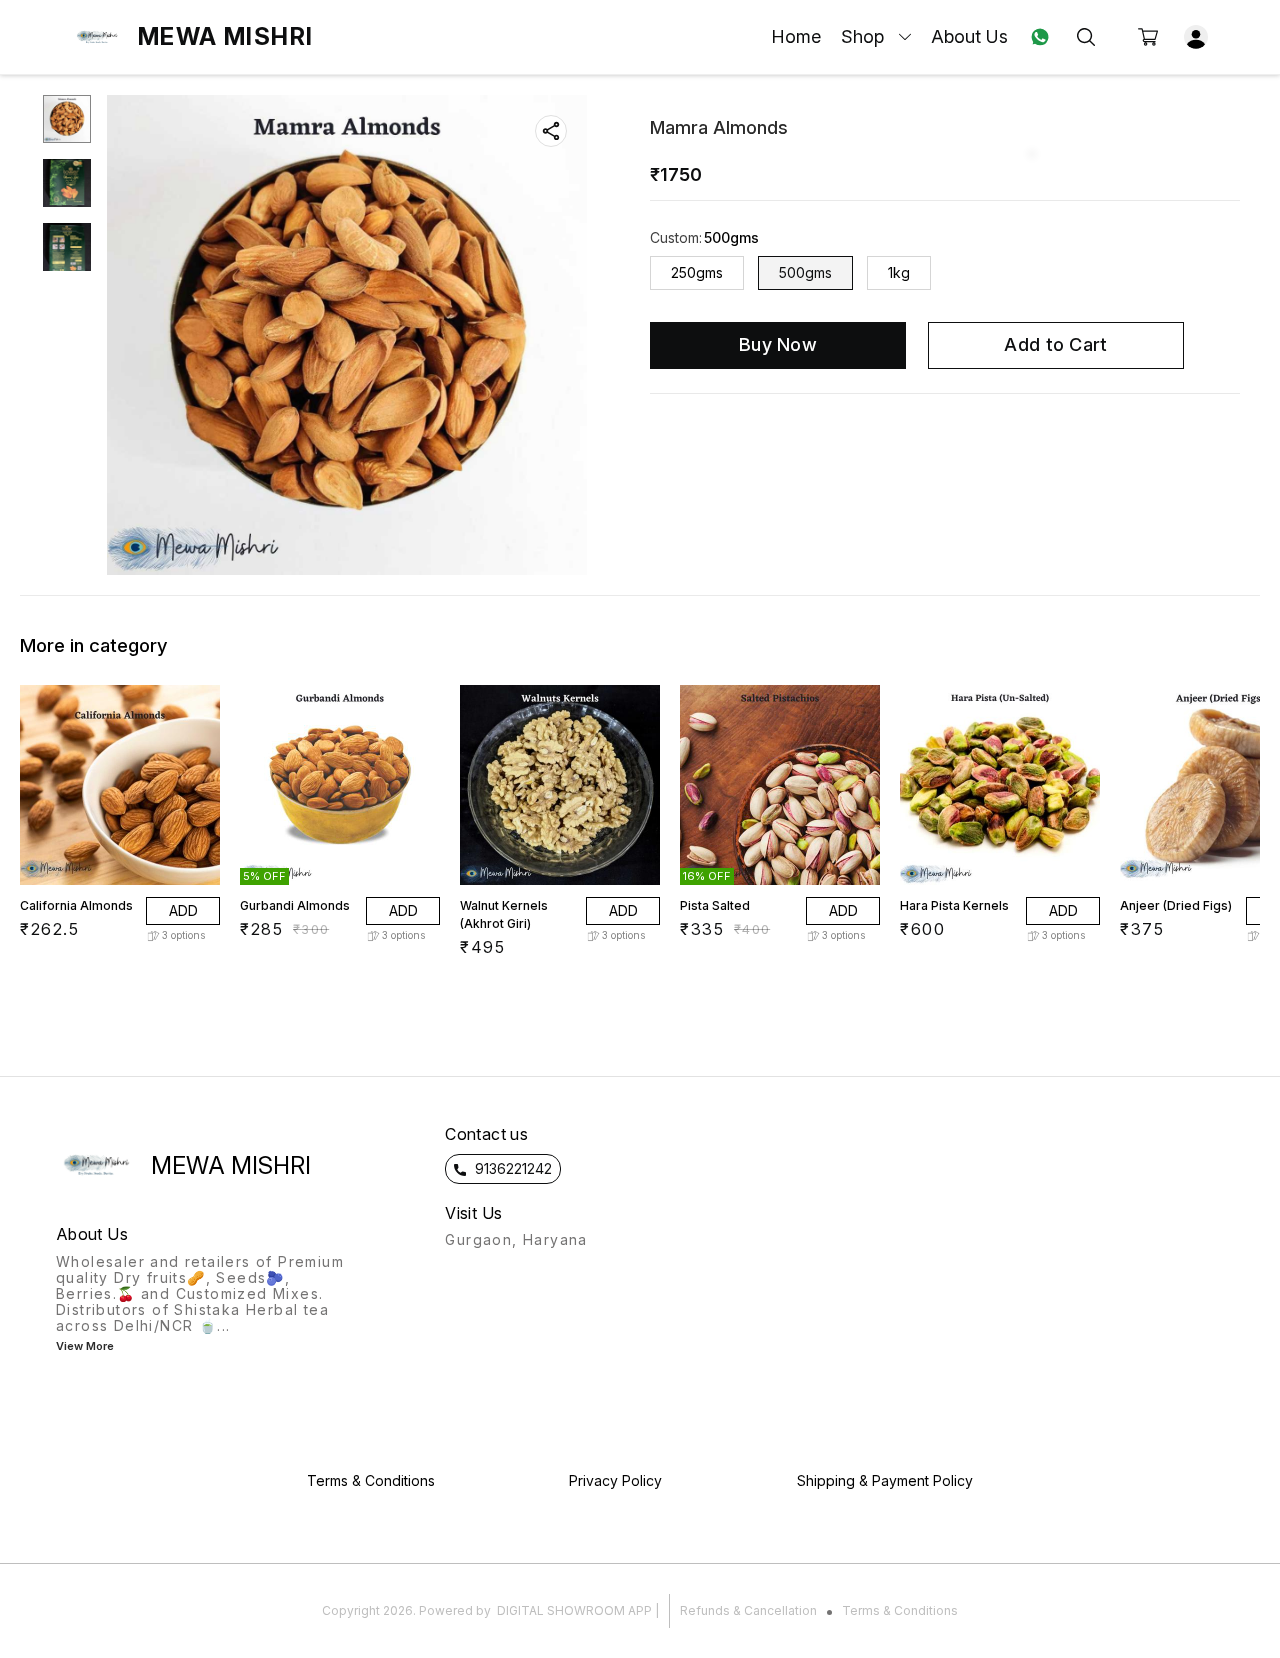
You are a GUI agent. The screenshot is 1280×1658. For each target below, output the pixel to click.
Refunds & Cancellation (748, 1610)
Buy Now (778, 344)
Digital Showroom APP (574, 1610)
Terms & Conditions (900, 1610)
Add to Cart (1055, 344)
